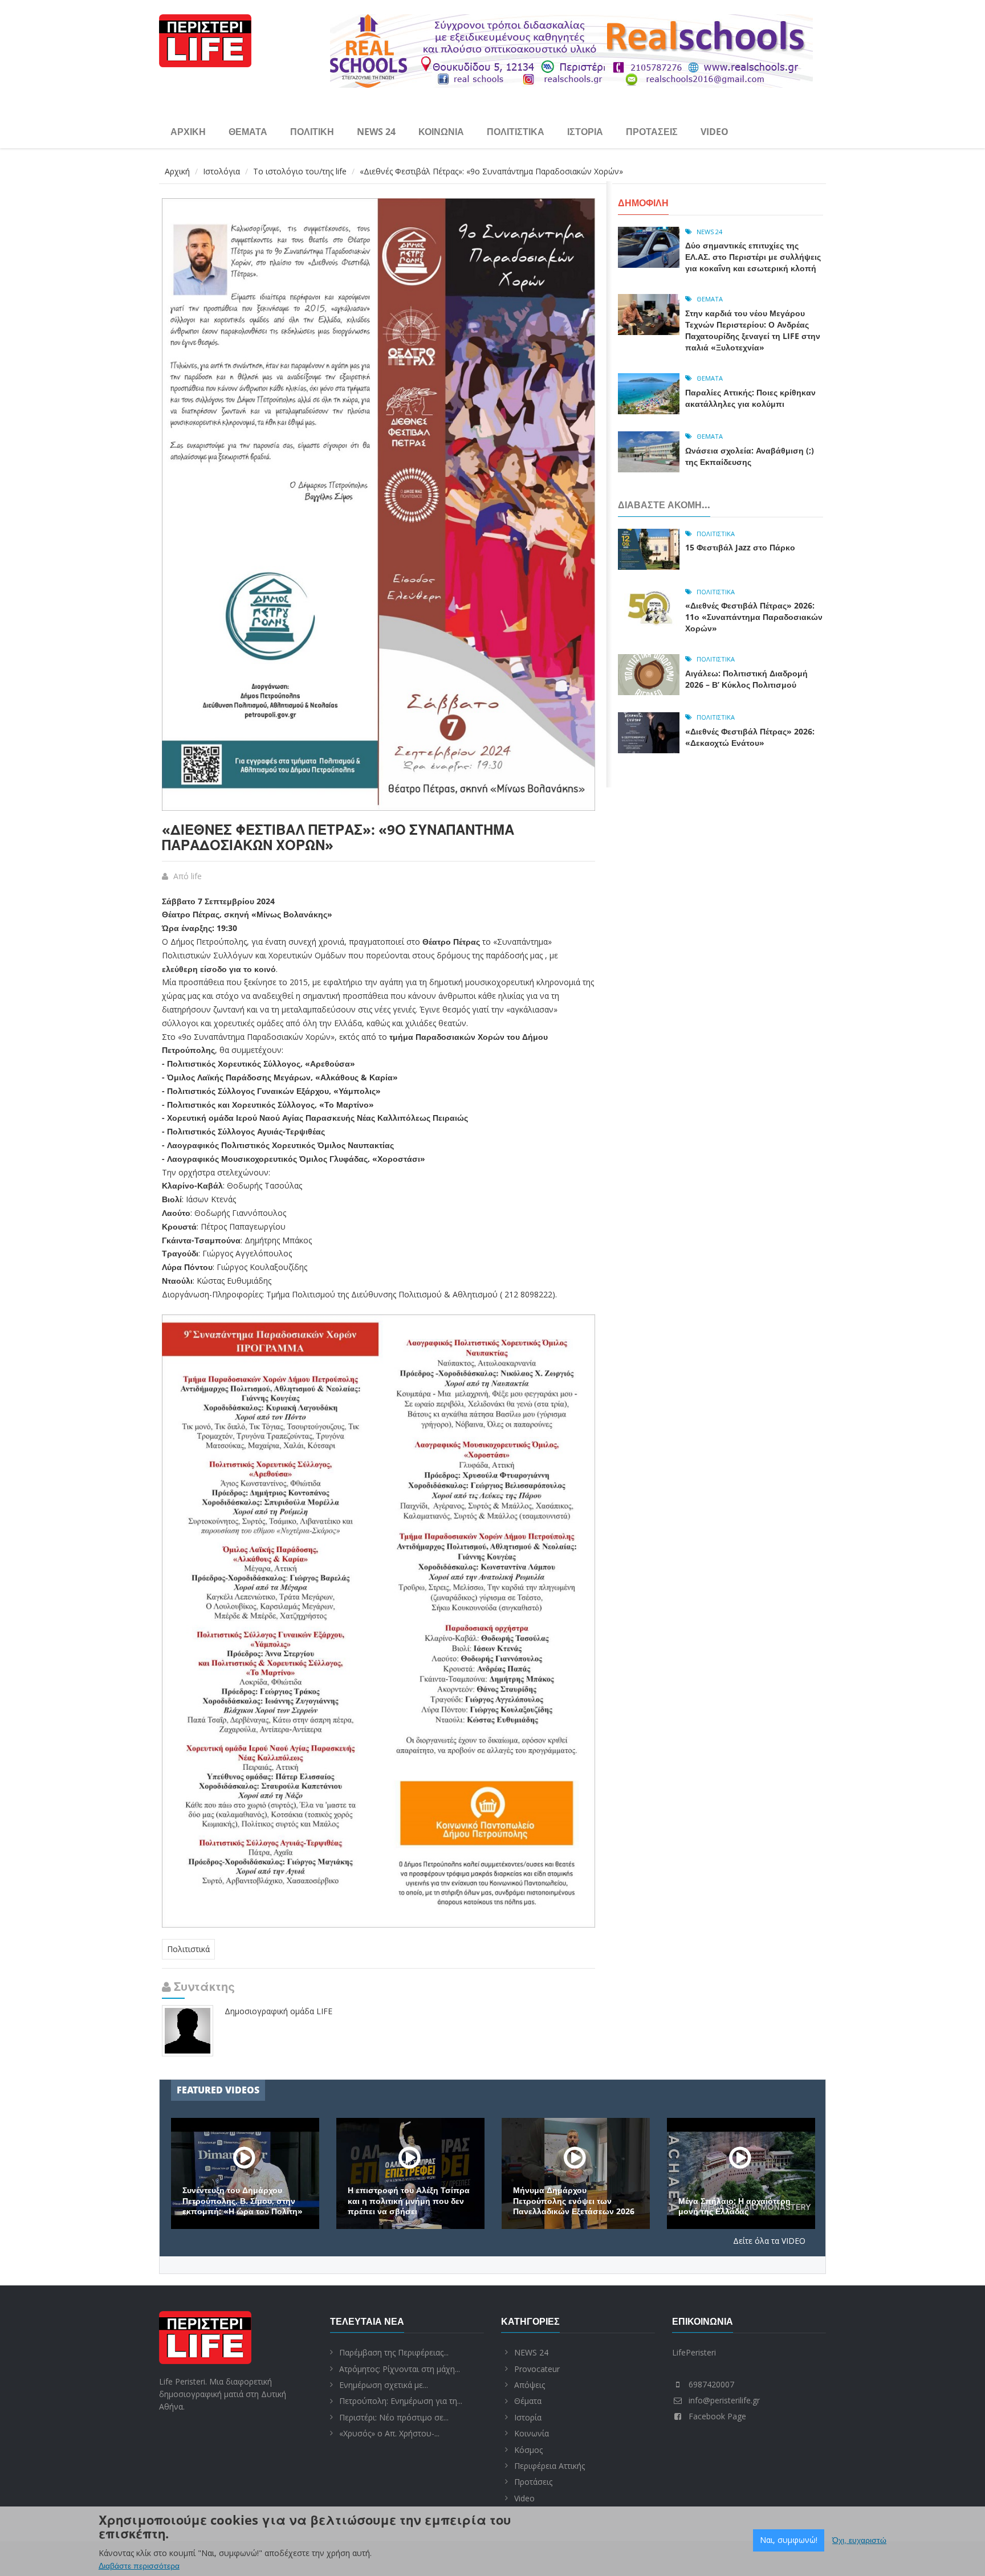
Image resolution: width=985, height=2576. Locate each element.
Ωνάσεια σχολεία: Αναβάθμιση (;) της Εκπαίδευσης (750, 456)
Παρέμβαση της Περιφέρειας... (394, 2352)
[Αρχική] (205, 39)
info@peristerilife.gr (724, 2400)
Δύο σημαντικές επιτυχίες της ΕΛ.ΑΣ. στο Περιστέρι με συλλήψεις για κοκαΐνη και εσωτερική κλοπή (753, 257)
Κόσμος (528, 2450)
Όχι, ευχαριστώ (859, 2540)
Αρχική (188, 132)
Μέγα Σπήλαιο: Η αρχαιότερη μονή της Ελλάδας (734, 2206)
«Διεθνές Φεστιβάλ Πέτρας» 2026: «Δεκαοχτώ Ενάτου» (750, 737)
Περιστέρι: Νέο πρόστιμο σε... (394, 2417)
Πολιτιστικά (516, 132)
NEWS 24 (376, 132)
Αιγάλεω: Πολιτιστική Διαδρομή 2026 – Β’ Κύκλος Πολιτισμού (746, 679)
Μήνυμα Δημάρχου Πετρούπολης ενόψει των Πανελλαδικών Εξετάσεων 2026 (574, 2201)
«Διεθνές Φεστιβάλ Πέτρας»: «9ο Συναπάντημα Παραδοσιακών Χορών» (338, 837)
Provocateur (537, 2369)
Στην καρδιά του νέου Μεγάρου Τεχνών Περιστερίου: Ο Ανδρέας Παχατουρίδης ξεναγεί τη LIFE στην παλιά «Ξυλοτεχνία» (753, 330)
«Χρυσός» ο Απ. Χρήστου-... (389, 2433)
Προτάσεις (652, 132)
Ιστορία (585, 132)
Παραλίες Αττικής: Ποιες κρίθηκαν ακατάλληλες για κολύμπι (750, 398)
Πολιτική (312, 132)
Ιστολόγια (221, 171)
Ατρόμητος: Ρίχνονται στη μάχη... (400, 2369)
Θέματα (248, 132)
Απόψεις (530, 2385)
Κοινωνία (441, 132)
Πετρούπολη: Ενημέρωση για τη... (401, 2401)
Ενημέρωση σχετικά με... (384, 2385)
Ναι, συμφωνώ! (789, 2540)
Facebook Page (717, 2416)
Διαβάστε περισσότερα (139, 2566)
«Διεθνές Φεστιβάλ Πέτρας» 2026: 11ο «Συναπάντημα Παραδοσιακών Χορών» (754, 617)
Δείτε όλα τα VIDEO (769, 2241)
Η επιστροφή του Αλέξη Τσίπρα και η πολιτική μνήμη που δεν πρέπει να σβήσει (409, 2201)
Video (715, 132)
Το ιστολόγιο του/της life (300, 171)
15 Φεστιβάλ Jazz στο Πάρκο (740, 547)
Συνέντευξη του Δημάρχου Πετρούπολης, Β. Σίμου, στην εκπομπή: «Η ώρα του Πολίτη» (243, 2201)
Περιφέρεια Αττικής (550, 2466)
